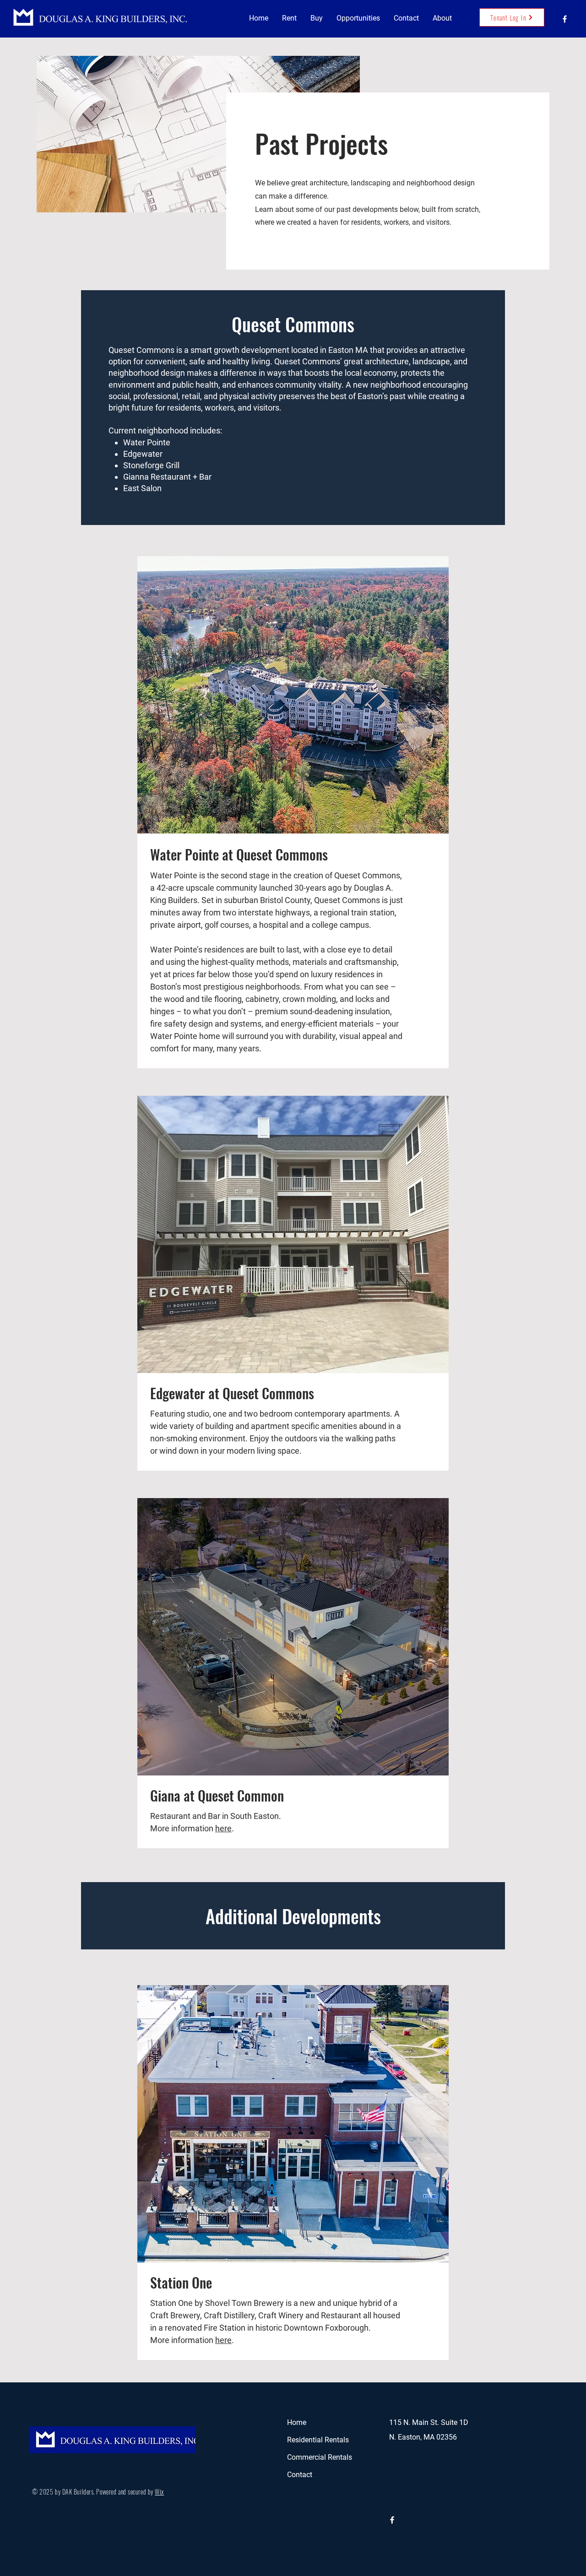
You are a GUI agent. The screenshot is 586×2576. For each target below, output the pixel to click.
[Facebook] (565, 19)
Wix (159, 2492)
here (223, 1828)
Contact (300, 2475)
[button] (289, 18)
